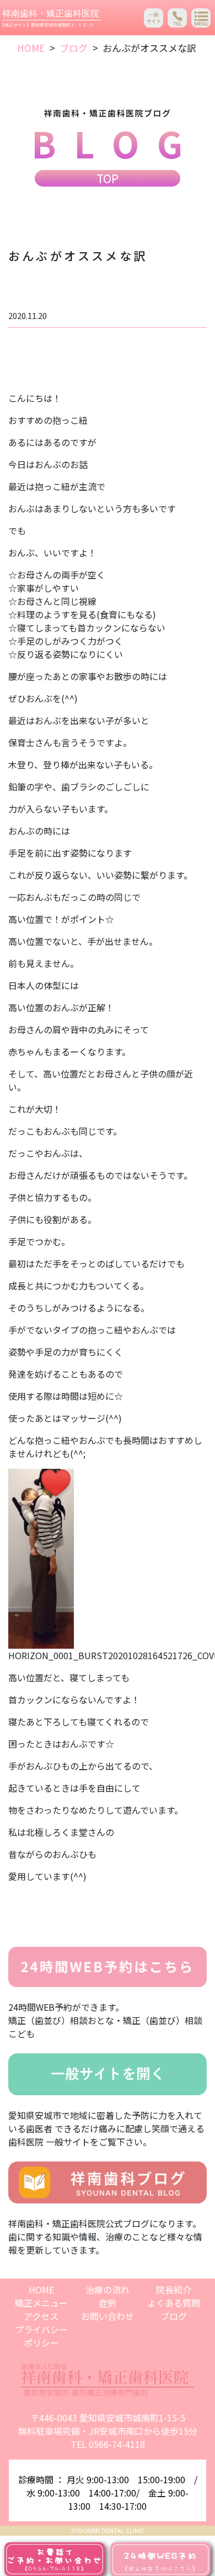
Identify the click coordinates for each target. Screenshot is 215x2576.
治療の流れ (108, 2290)
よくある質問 (174, 2303)
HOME (31, 48)
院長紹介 (174, 2290)
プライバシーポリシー (41, 2336)
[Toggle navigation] (201, 18)
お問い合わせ (108, 2316)
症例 (108, 2303)
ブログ (74, 48)
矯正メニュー (41, 2303)
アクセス (41, 2316)
